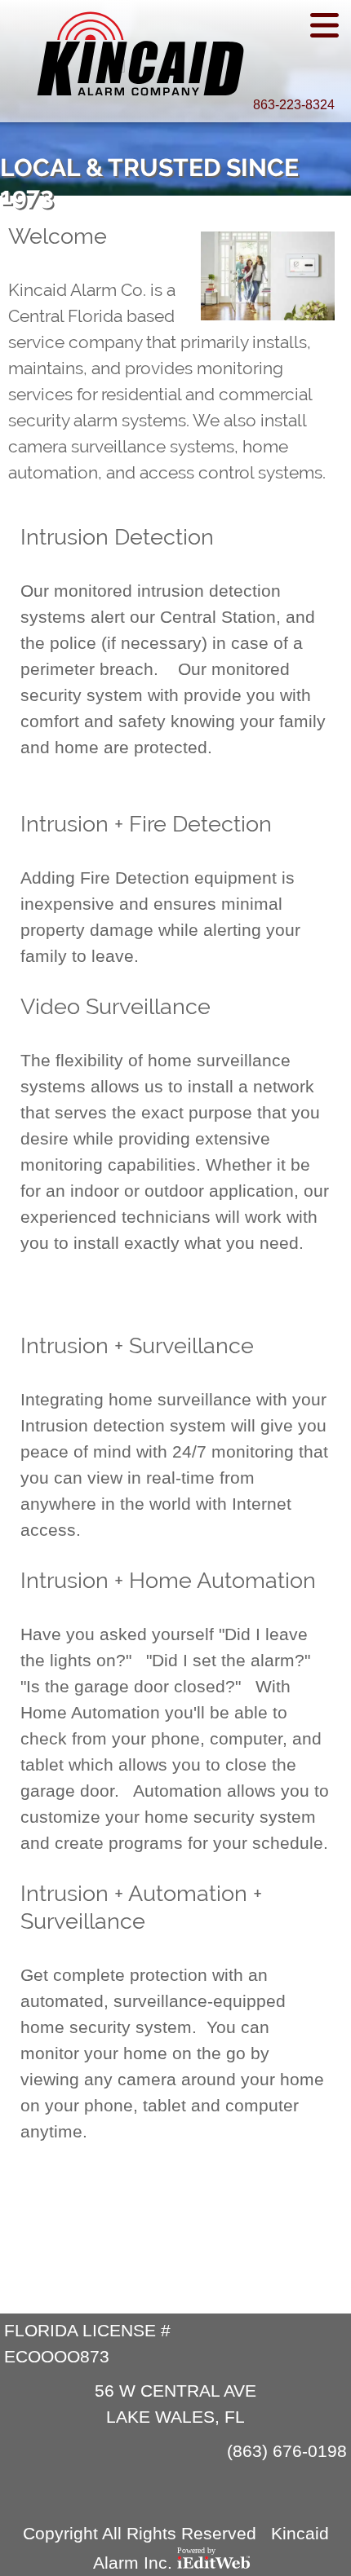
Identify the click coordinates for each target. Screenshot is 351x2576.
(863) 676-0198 (287, 2451)
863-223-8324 (294, 105)
